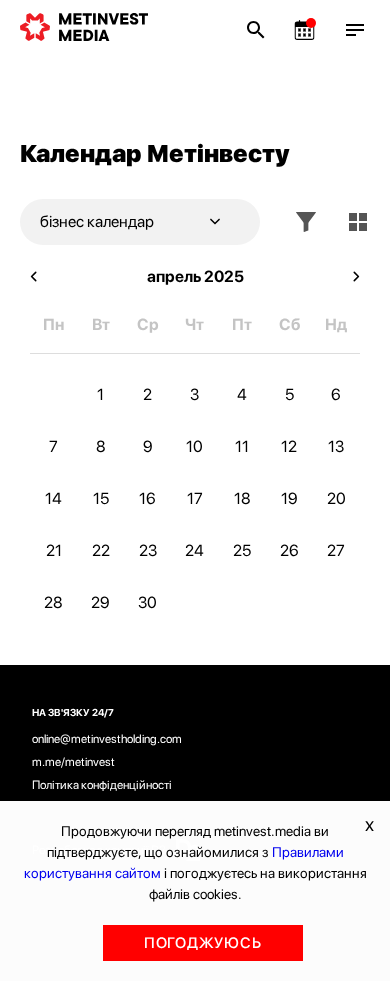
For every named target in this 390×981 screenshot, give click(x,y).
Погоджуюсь (203, 943)
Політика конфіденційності (102, 785)
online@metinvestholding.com (107, 739)
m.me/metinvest (73, 762)
